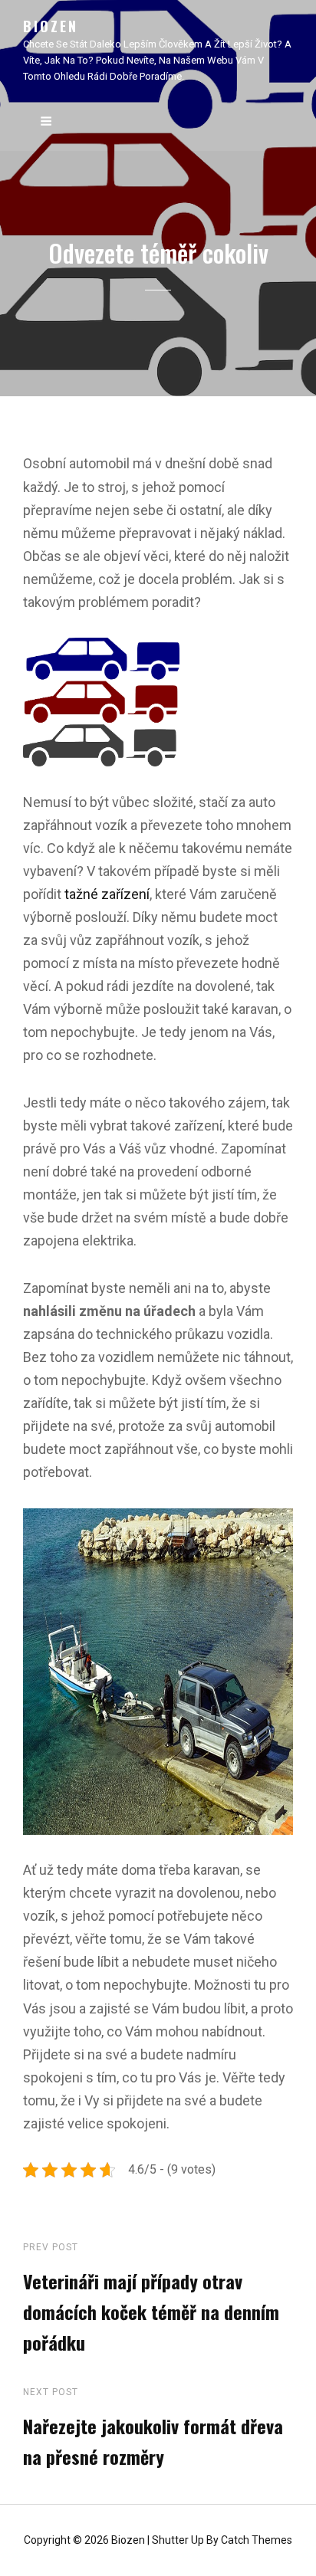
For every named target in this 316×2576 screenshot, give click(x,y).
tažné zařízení (107, 894)
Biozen (51, 26)
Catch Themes (257, 2540)
